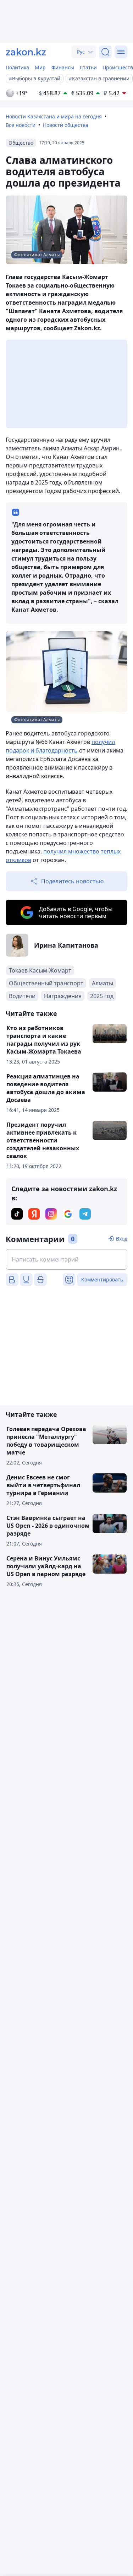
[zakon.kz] (26, 52)
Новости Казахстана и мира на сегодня (54, 116)
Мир (40, 67)
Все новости (21, 125)
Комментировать (102, 1279)
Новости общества (66, 125)
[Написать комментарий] (66, 1259)
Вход (122, 1239)
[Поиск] (105, 52)
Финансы (63, 67)
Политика (17, 67)
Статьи (88, 67)
